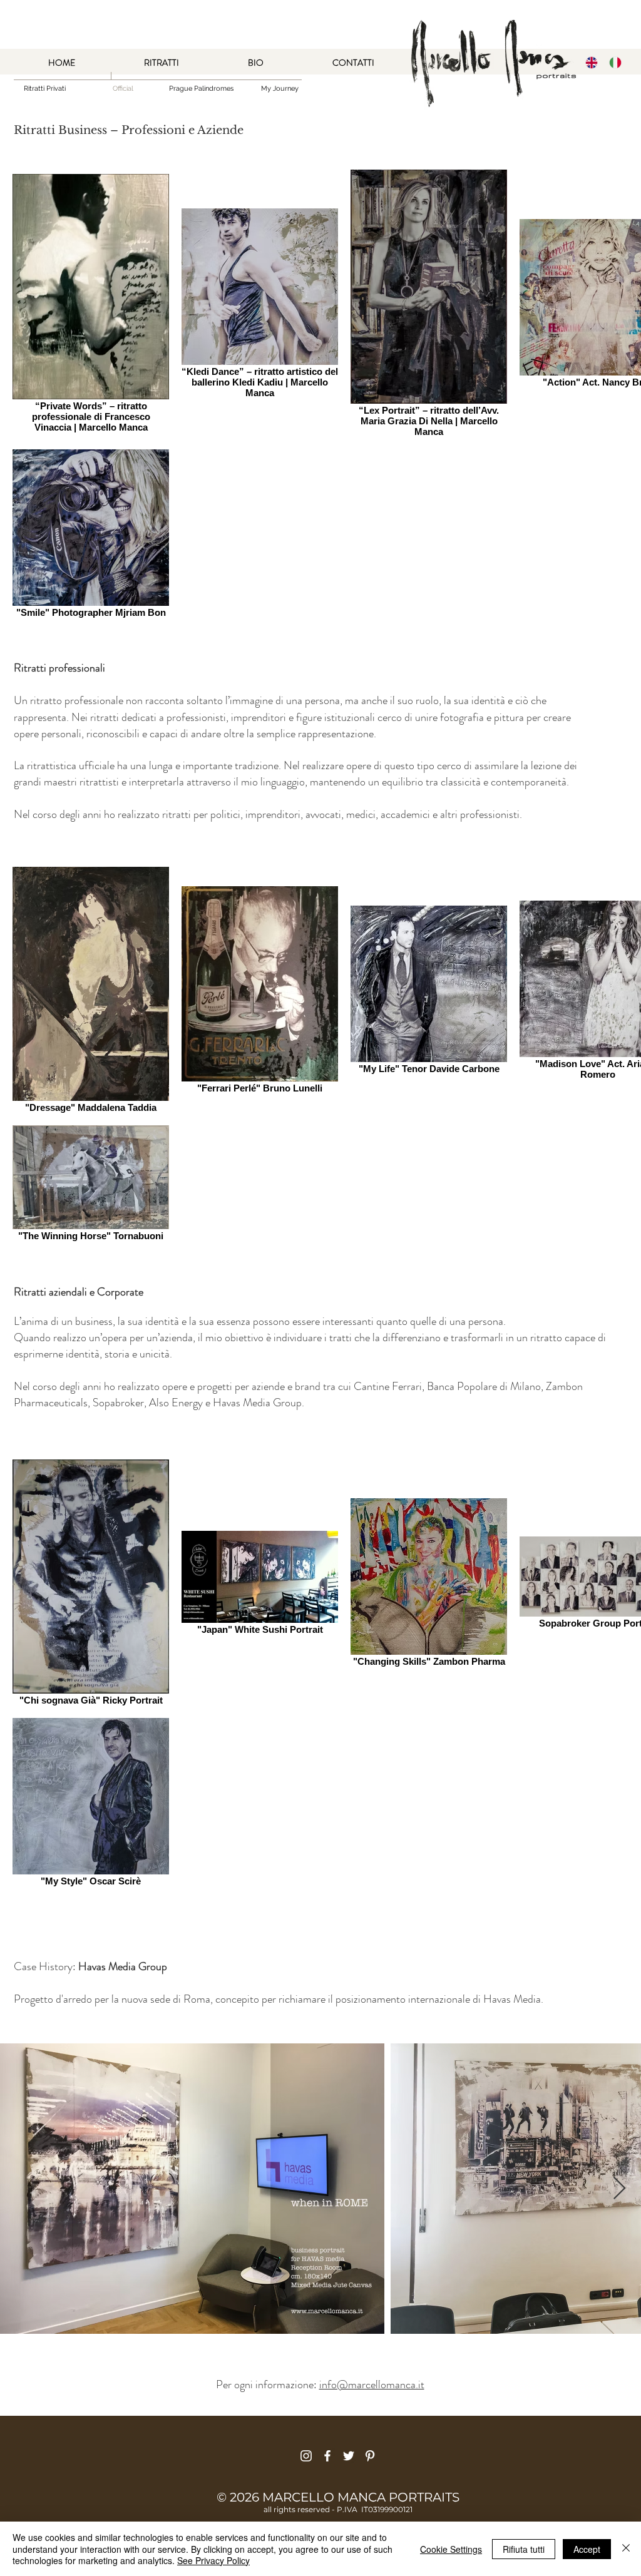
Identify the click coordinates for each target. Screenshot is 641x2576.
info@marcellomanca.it (372, 2384)
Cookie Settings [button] (451, 2549)
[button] (123, 89)
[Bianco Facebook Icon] (327, 2456)
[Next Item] (619, 2189)
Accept (587, 2549)
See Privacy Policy (213, 2560)
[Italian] (616, 62)
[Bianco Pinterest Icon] (370, 2456)
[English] (592, 62)
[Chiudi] (626, 2549)
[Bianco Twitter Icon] (349, 2456)
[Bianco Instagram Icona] (306, 2456)
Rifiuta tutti (524, 2549)
